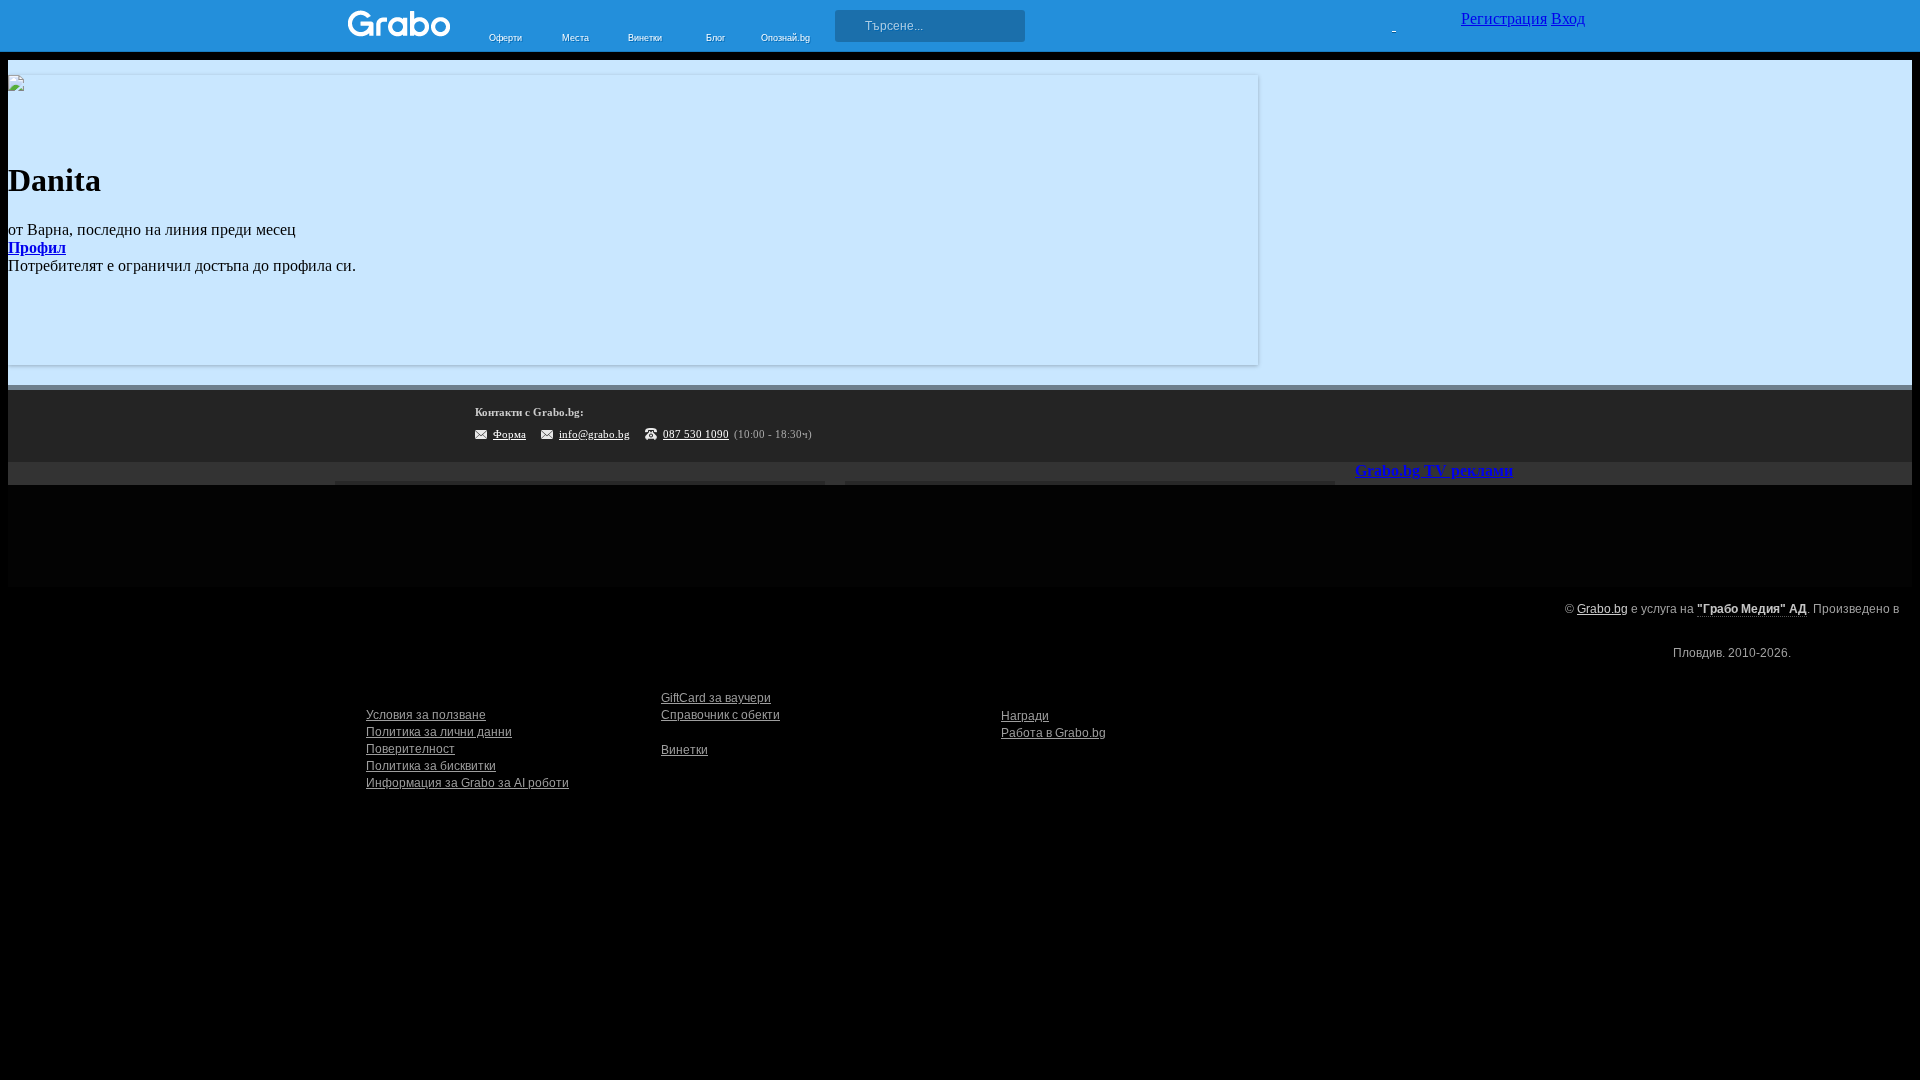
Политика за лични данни (439, 732)
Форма (509, 434)
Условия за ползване (426, 715)
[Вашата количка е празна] (1381, 23)
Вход (1568, 18)
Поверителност (410, 749)
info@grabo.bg (594, 434)
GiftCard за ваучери (716, 698)
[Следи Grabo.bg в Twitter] (1529, 426)
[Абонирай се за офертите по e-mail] (1447, 426)
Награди (1025, 716)
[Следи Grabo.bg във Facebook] (1570, 426)
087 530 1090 (696, 434)
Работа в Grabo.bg (1053, 733)
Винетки (684, 750)
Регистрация (1504, 18)
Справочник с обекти (720, 715)
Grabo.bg (1602, 609)
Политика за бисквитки (431, 766)
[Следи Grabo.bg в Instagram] (1488, 426)
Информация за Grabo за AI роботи (467, 783)
